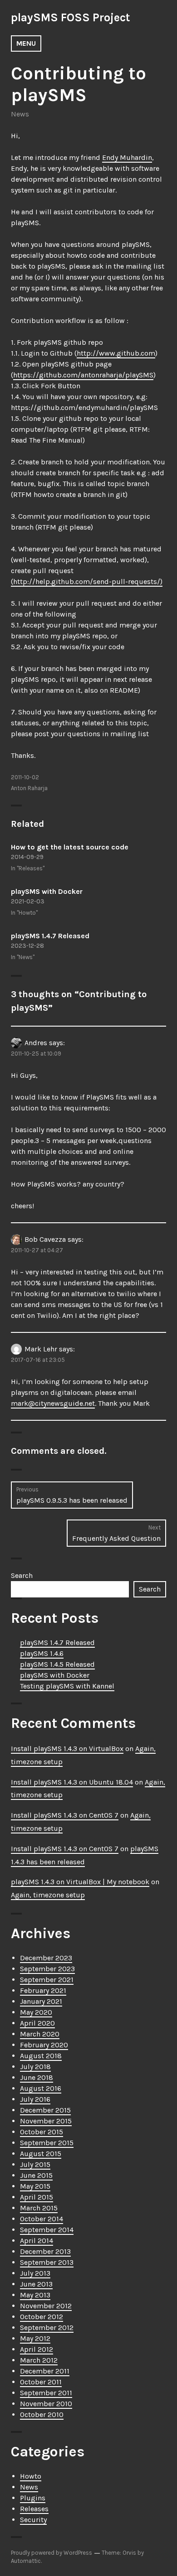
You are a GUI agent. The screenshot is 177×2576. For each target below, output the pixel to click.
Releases (34, 2509)
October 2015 (42, 2132)
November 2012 (46, 2306)
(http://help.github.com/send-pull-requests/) (87, 581)
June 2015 (36, 2175)
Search (22, 1575)
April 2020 (37, 2023)
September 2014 (47, 2230)
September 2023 (47, 1969)
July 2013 (35, 2273)
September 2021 (47, 1980)
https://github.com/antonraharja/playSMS (83, 375)
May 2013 (35, 2295)
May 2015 (35, 2186)
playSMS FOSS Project (71, 17)
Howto (31, 2476)
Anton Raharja (29, 788)
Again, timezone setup (48, 1895)
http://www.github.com (116, 353)
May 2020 (36, 2012)
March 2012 (39, 2360)
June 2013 (36, 2284)
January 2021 (41, 2001)
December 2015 (45, 2110)
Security (33, 2520)
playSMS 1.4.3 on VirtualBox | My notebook (80, 1882)
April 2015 (37, 2197)
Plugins (33, 2498)
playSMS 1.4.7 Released (50, 936)
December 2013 (45, 2251)
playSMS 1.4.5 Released (57, 1664)
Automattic (26, 2561)
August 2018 (41, 2056)
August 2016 (41, 2088)
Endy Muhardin (127, 157)
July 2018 (35, 2067)
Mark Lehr (41, 1349)
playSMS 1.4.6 (42, 1653)
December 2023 (46, 1958)
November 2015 (46, 2121)
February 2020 (44, 2045)
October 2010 (42, 2414)
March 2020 (40, 2034)
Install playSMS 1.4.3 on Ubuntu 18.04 (72, 1782)
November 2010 (46, 2404)
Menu (26, 43)
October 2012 (42, 2317)
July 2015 (35, 2164)
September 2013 (47, 2262)
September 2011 (46, 2393)
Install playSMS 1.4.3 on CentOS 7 (65, 1815)
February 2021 (43, 1990)
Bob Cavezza (45, 1239)
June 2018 (37, 2077)
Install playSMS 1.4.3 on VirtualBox (67, 1749)
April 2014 (37, 2241)
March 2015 (39, 2208)
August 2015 (41, 2154)
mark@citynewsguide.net (53, 1403)
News (20, 114)
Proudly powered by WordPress (52, 2553)
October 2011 (41, 2382)
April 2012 (37, 2349)
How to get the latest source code (70, 847)
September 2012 (47, 2328)
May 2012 (35, 2338)
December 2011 (45, 2371)
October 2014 (42, 2219)
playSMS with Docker (47, 891)
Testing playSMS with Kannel (67, 1686)
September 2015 (47, 2143)
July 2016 (35, 2099)
